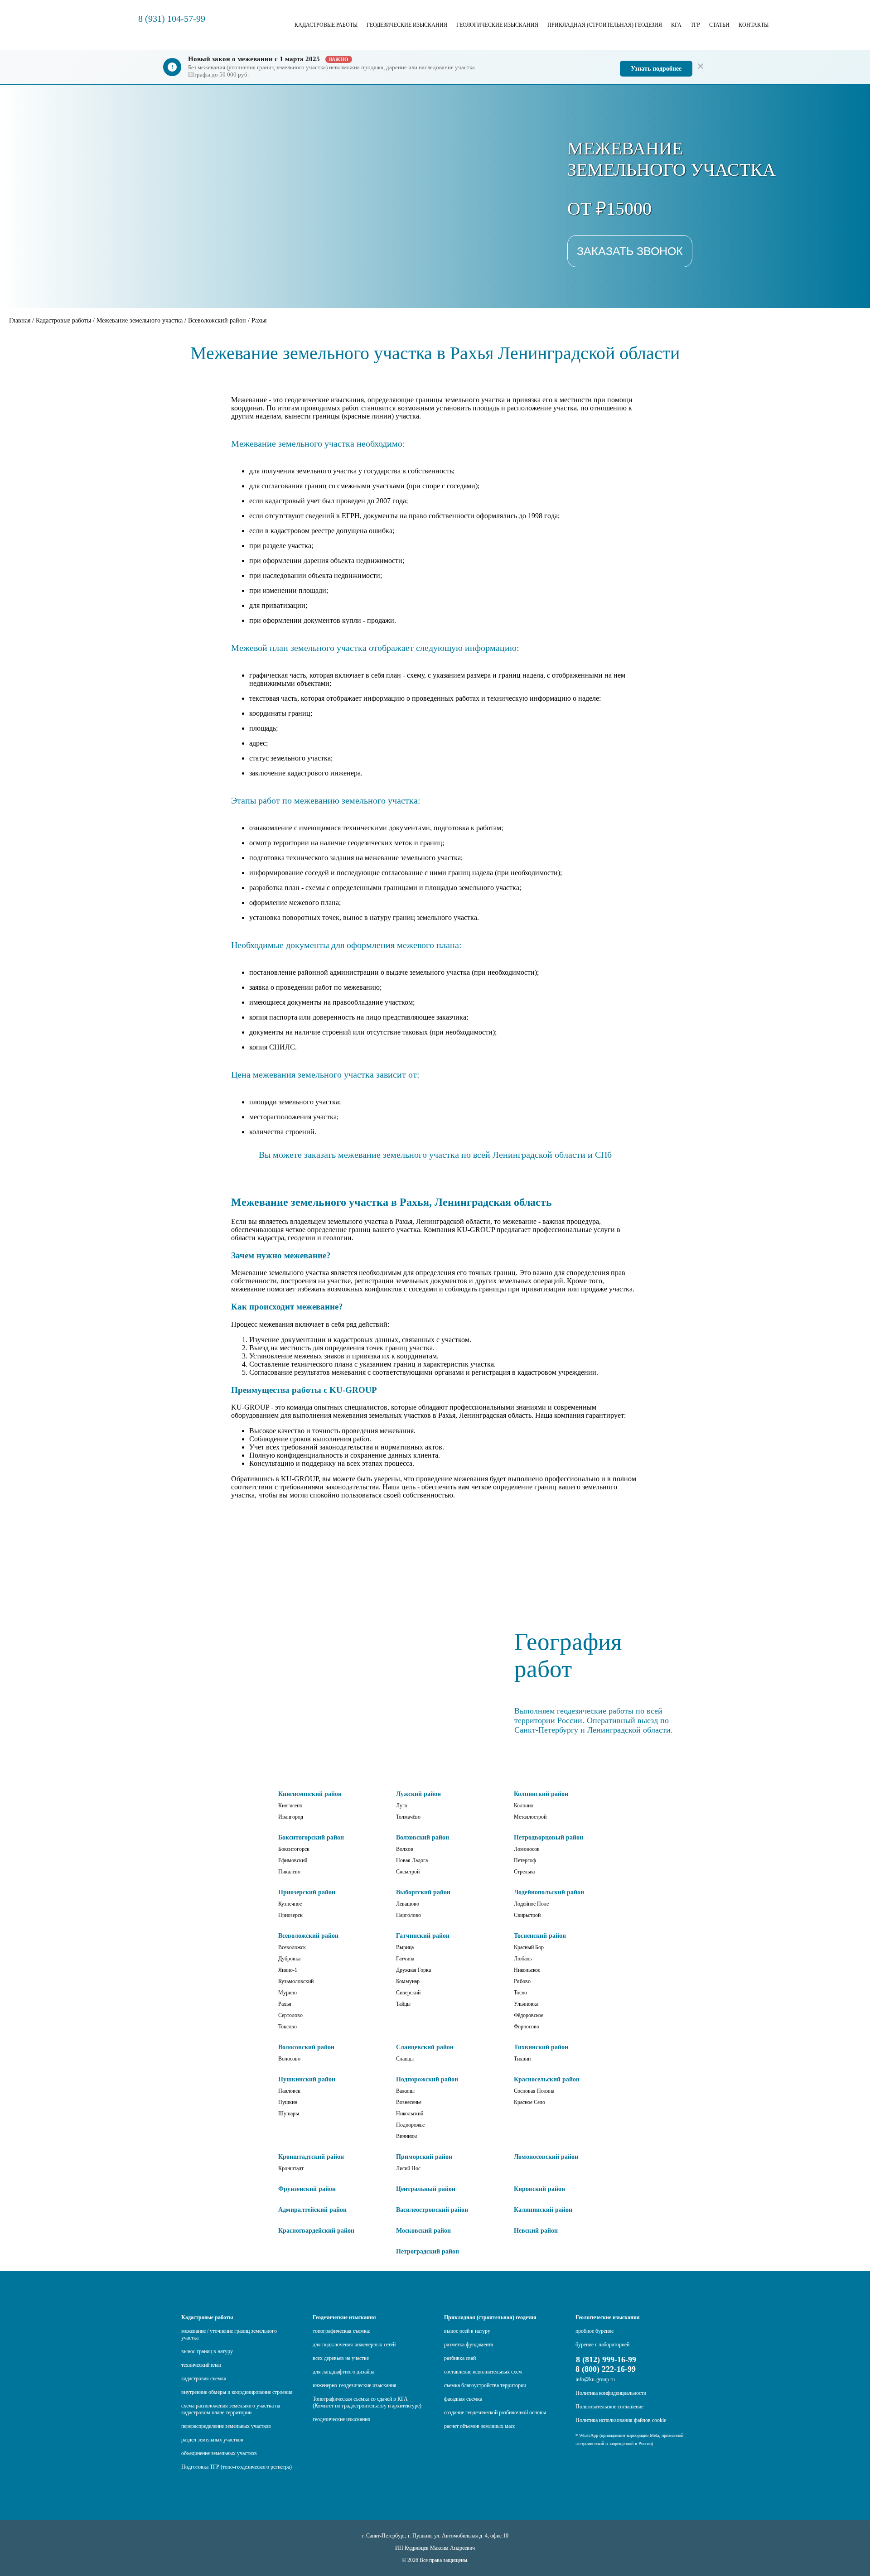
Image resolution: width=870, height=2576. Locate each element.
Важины (405, 2091)
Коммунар (408, 1981)
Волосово (289, 2059)
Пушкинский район (307, 2079)
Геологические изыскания (497, 25)
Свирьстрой (527, 1915)
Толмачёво (408, 1817)
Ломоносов (527, 1849)
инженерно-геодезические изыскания (355, 2385)
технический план (201, 2365)
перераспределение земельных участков (226, 2426)
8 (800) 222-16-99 (606, 2369)
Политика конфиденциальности (611, 2393)
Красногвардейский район (316, 2231)
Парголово (408, 1915)
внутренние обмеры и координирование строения (237, 2392)
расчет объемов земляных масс (480, 2426)
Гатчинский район (423, 1936)
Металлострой (530, 1817)
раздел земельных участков (212, 2440)
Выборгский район (423, 1892)
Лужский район (418, 1794)
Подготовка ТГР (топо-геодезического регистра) (237, 2467)
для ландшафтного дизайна (343, 2372)
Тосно (520, 1993)
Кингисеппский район (310, 1794)
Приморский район (424, 2157)
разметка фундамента (469, 2345)
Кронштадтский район (311, 2157)
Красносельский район (547, 2079)
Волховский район (423, 1837)
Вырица (405, 1947)
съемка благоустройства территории (485, 2385)
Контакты (754, 25)
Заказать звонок (630, 251)
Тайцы (403, 2004)
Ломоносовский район (546, 2157)
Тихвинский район (541, 2047)
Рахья (285, 2004)
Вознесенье (409, 2102)
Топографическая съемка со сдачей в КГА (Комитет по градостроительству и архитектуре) (367, 2402)
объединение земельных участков (219, 2453)
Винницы (406, 2136)
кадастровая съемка (204, 2379)
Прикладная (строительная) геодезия (605, 25)
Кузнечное (290, 1904)
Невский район (536, 2231)
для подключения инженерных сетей (354, 2345)
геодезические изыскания (341, 2419)
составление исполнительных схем (483, 2372)
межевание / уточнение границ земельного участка (229, 2334)
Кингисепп (290, 1806)
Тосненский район (540, 1936)
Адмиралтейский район (312, 2210)
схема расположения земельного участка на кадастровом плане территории (231, 2409)
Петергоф (525, 1860)
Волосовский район (306, 2047)
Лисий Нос (408, 2168)
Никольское (527, 1970)
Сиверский (408, 1993)
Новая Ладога (412, 1860)
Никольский (410, 2114)
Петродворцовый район (549, 1837)
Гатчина (405, 1959)
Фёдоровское (529, 2015)
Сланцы (405, 2059)
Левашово (408, 1904)
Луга (401, 1806)
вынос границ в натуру (207, 2351)
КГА (676, 25)
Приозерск (290, 1915)
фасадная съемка (463, 2399)
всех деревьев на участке (341, 2358)
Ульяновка (526, 2004)
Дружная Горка (413, 1970)
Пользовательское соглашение (609, 2407)
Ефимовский (293, 1860)
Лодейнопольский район (549, 1892)
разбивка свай (460, 2358)
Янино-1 (288, 1970)
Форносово (527, 2027)
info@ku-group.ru (595, 2379)
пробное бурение (594, 2331)
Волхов (405, 1849)
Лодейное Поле (531, 1904)
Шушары (289, 2114)
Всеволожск (292, 1947)
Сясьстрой (408, 1872)
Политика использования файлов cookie (621, 2420)
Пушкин (288, 2102)
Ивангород (291, 1817)
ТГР (695, 25)
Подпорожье (410, 2125)
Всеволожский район (308, 1936)
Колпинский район (541, 1794)
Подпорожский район (427, 2079)
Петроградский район (428, 2251)
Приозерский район (307, 1892)
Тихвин (522, 2059)
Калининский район (543, 2210)
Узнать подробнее (656, 69)
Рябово (522, 1981)
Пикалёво (289, 1872)
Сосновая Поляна (534, 2091)
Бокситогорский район (311, 1837)
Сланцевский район (425, 2047)
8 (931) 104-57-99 (172, 19)
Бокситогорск (294, 1849)
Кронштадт (291, 2168)
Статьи (719, 25)
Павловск (289, 2091)
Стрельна (524, 1872)
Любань (523, 1959)
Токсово (288, 2027)
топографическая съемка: (341, 2331)
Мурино (288, 1993)
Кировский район (539, 2189)
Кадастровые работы (326, 25)
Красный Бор (529, 1947)
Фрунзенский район (307, 2189)
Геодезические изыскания (407, 25)
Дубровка (289, 1959)
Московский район (423, 2231)
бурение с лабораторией (602, 2345)
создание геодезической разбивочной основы (495, 2412)
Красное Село (529, 2102)
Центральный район (426, 2189)
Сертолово (290, 2015)
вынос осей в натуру (467, 2331)
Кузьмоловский (296, 1981)
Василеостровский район (432, 2210)
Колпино (524, 1806)
